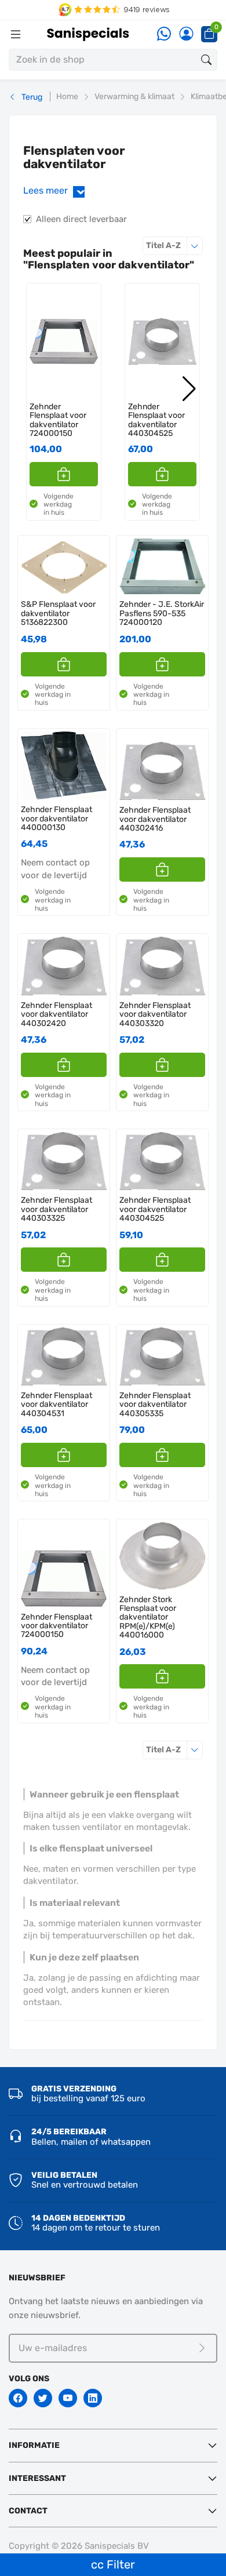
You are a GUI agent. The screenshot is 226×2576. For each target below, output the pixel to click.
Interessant (37, 2478)
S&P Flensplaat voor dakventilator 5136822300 (58, 613)
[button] (64, 474)
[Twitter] (43, 2398)
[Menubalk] (16, 34)
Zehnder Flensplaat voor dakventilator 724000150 (58, 420)
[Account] (186, 34)
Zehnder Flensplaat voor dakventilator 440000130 (57, 818)
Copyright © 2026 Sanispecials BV (79, 2546)
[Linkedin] (93, 2398)
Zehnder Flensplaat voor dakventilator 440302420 (57, 1014)
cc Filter (113, 2564)
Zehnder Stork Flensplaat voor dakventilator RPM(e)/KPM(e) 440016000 (148, 1618)
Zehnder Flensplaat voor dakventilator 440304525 (156, 420)
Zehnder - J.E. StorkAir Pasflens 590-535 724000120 (162, 613)
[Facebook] (18, 2398)
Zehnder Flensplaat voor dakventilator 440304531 (57, 1405)
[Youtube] (68, 2398)
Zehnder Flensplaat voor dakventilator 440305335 (155, 1405)
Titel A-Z (174, 245)
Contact (28, 2511)
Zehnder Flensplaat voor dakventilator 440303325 (57, 1209)
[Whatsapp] (164, 34)
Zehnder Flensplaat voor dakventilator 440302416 (155, 819)
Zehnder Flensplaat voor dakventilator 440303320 (155, 1014)
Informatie (34, 2445)
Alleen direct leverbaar (81, 219)
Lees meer (56, 190)
